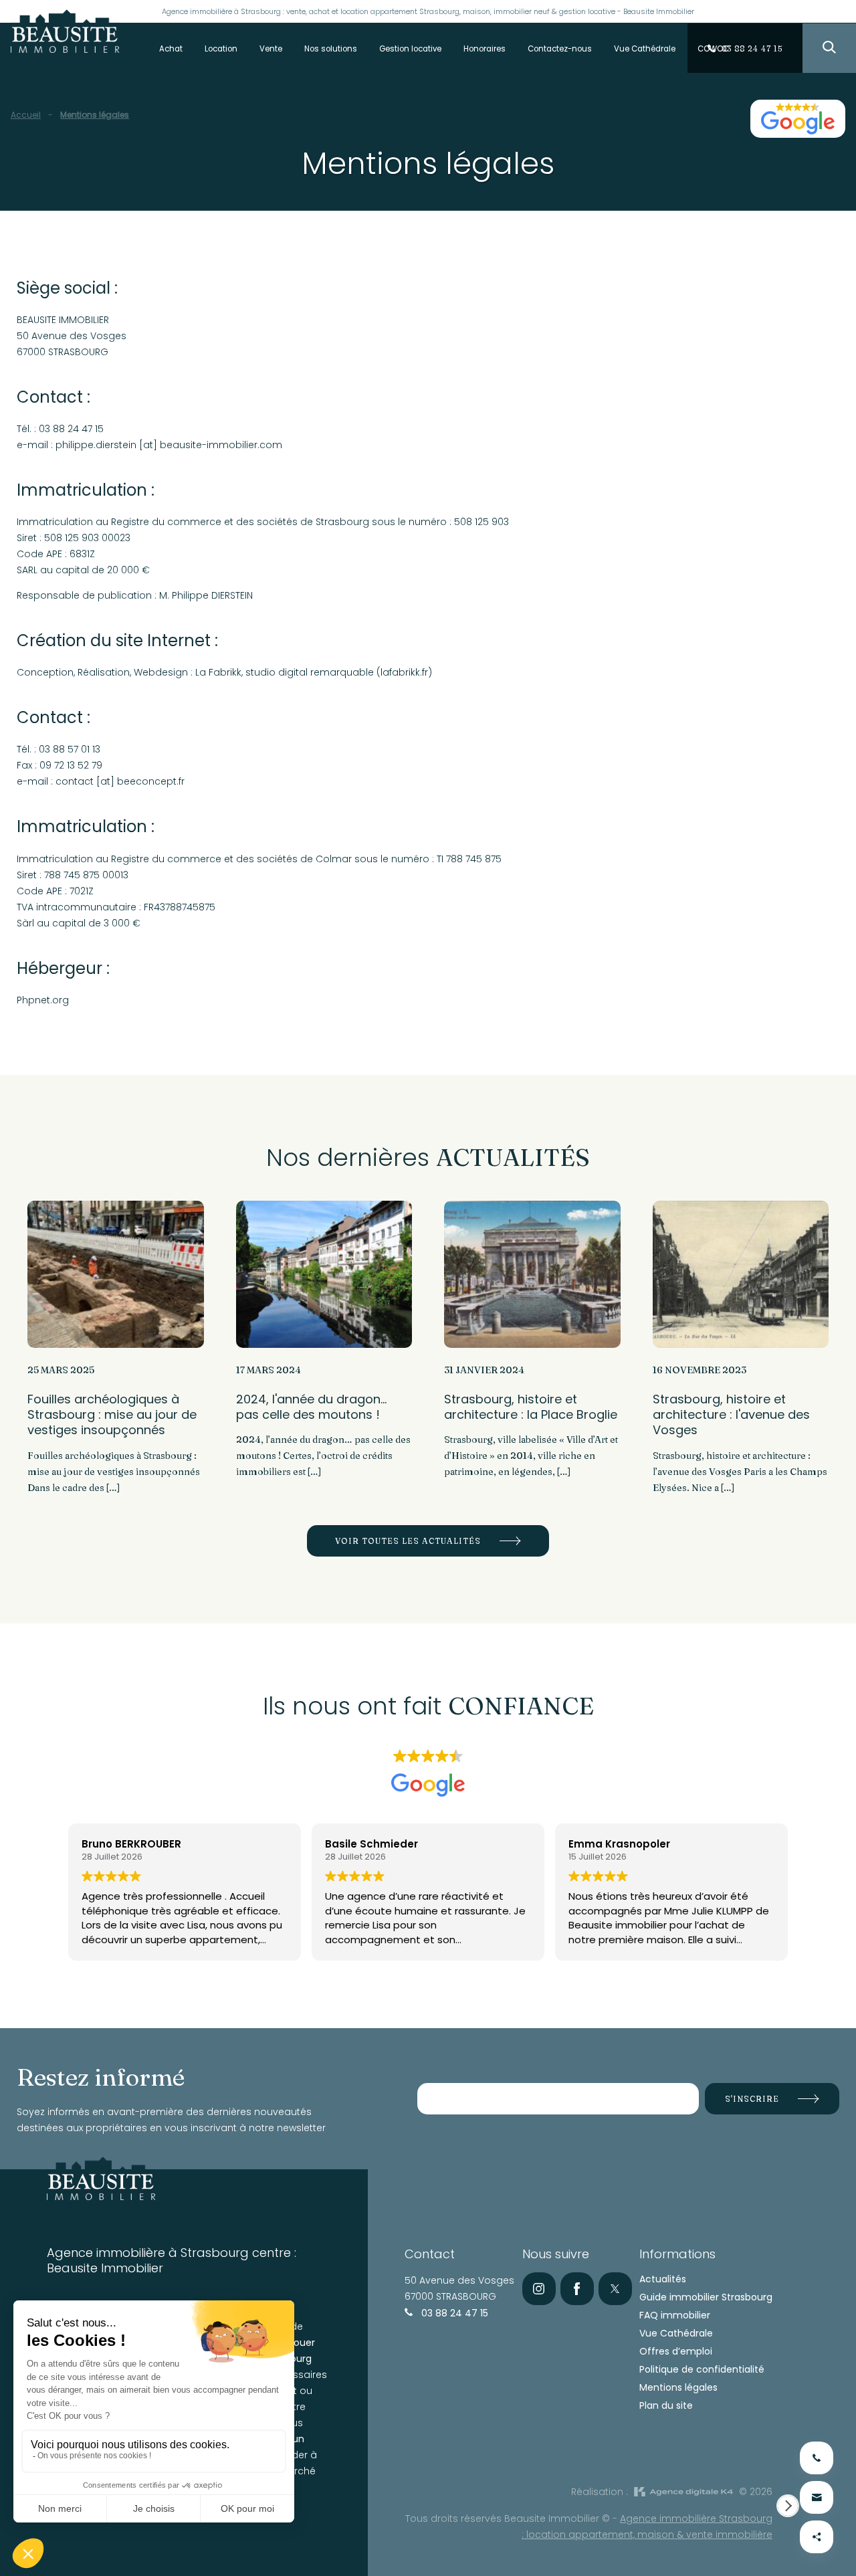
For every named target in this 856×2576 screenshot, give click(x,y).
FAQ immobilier (675, 2315)
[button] (788, 2506)
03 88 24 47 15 (453, 2313)
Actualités (663, 2279)
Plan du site (666, 2405)
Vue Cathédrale (676, 2333)
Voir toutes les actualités (408, 1541)
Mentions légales (678, 2387)
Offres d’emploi (676, 2351)
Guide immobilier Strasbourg (706, 2297)
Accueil (26, 115)
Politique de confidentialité (702, 2369)
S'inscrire (752, 2099)
